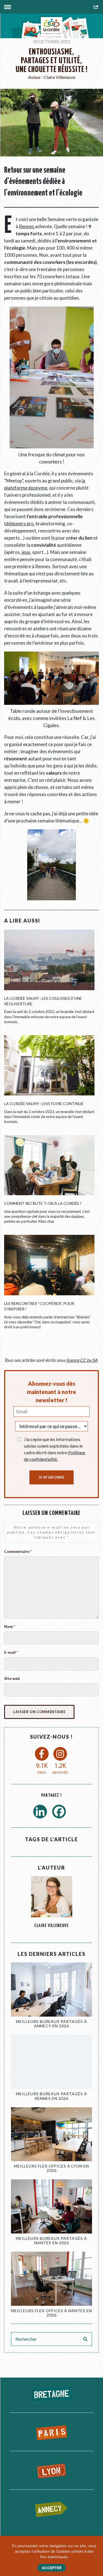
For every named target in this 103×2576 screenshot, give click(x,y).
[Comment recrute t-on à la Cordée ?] (49, 1164)
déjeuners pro (20, 524)
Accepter (52, 2568)
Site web (12, 1678)
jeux (26, 552)
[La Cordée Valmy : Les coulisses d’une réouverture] (49, 963)
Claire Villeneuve (59, 77)
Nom (10, 1626)
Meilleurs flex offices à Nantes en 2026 (51, 2313)
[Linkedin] (42, 1813)
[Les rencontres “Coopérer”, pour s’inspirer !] (49, 1268)
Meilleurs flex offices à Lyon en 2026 (51, 2168)
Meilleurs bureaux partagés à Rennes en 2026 (51, 2096)
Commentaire (18, 1551)
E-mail (11, 1652)
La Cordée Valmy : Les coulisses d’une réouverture (43, 1001)
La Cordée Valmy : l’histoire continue (44, 1104)
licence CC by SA (82, 1360)
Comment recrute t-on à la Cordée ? (43, 1203)
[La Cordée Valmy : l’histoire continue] (49, 1065)
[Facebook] (61, 1813)
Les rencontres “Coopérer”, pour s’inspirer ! (39, 1306)
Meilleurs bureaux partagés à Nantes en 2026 (51, 2241)
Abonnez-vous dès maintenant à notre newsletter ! (51, 1392)
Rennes (27, 226)
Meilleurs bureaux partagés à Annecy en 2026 (51, 2024)
